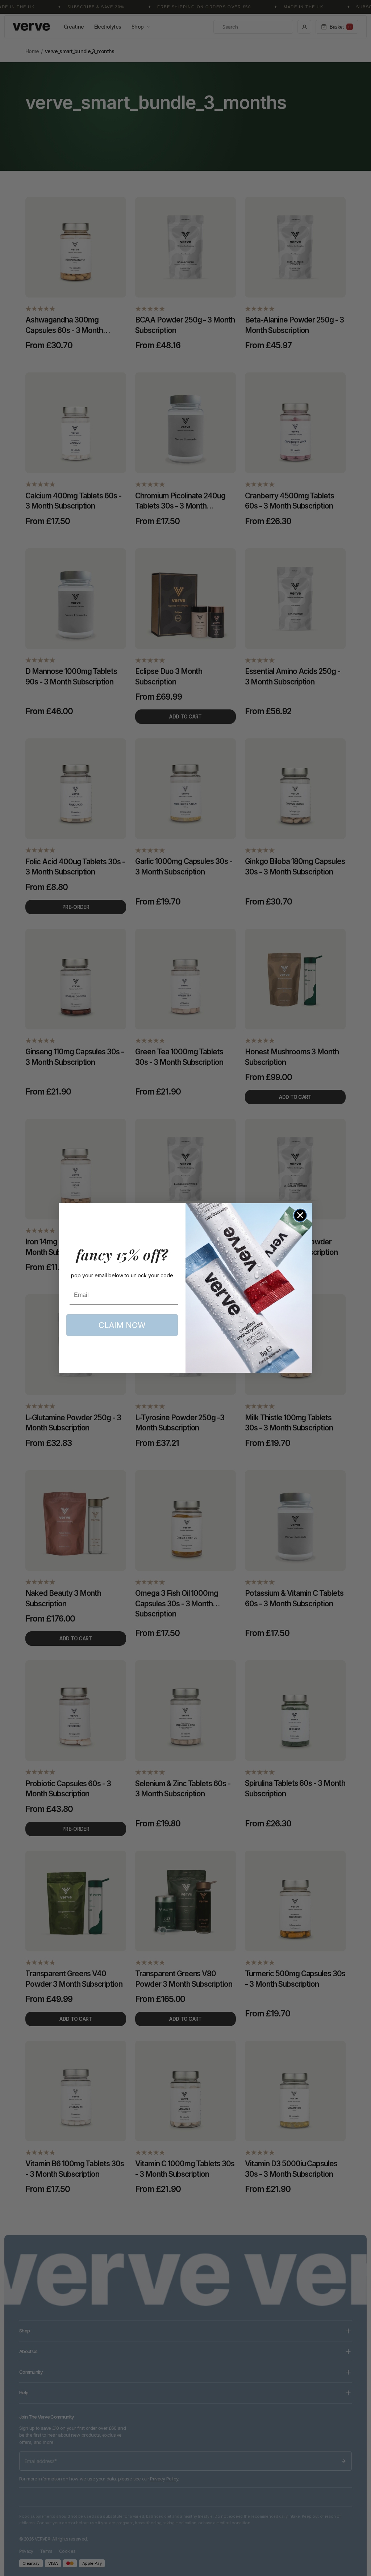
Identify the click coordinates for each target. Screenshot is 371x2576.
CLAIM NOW (122, 1325)
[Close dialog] (300, 1215)
